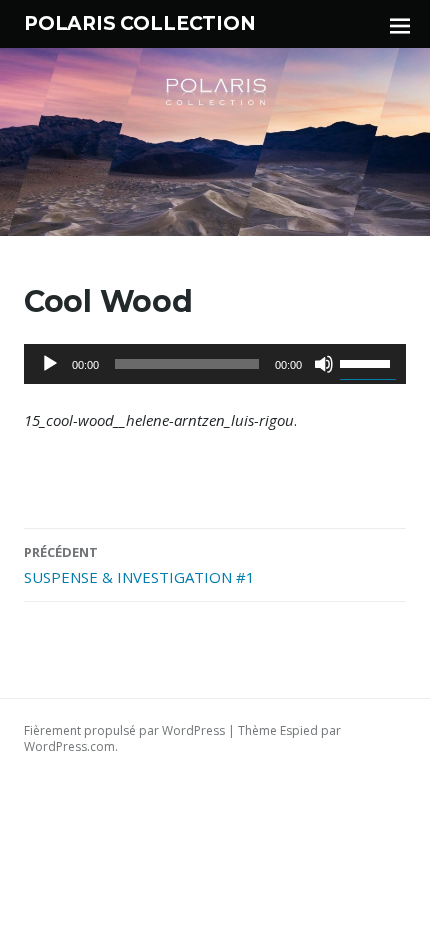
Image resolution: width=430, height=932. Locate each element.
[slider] (368, 362)
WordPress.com (69, 746)
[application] (215, 364)
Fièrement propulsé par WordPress (124, 730)
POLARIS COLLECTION (140, 23)
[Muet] (324, 364)
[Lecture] (50, 364)
